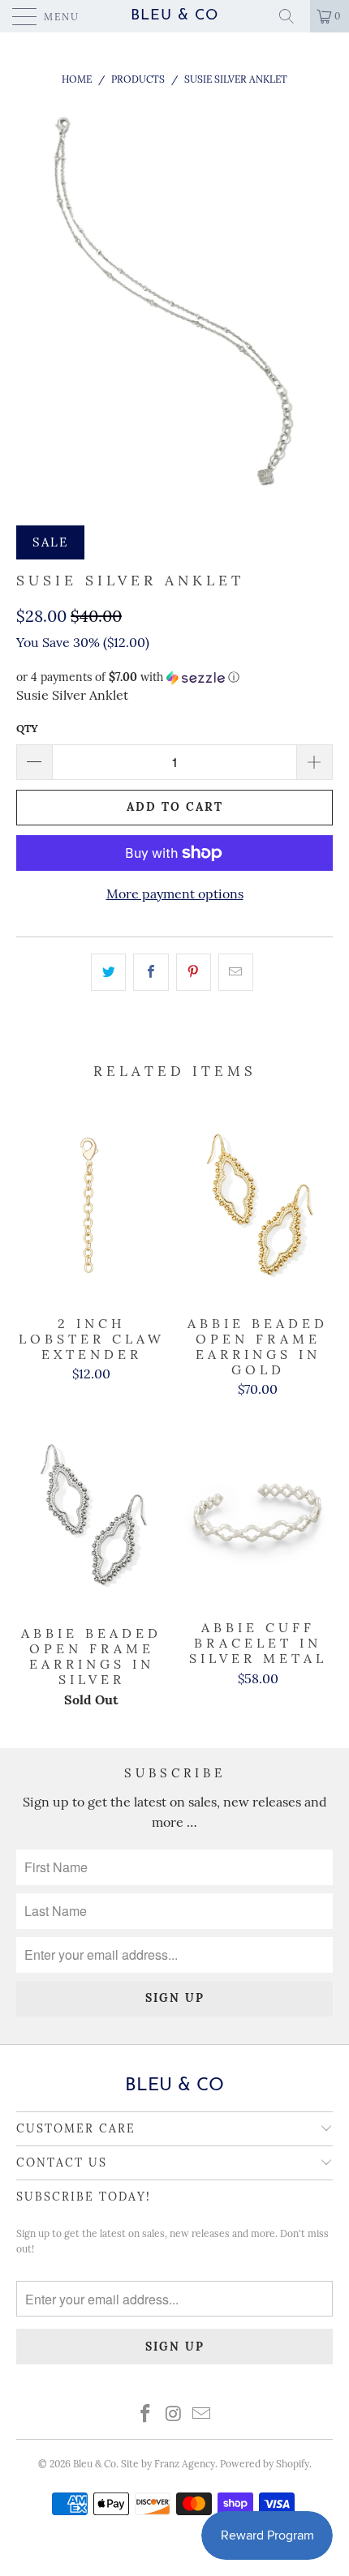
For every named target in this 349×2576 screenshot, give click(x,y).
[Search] (292, 16)
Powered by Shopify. (266, 2464)
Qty (27, 729)
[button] (174, 677)
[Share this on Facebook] (151, 972)
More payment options (175, 894)
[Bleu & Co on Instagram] (174, 2415)
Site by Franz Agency (168, 2464)
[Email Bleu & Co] (202, 2415)
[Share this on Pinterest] (194, 972)
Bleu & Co (174, 16)
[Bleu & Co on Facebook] (145, 2415)
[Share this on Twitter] (108, 972)
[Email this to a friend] (236, 972)
